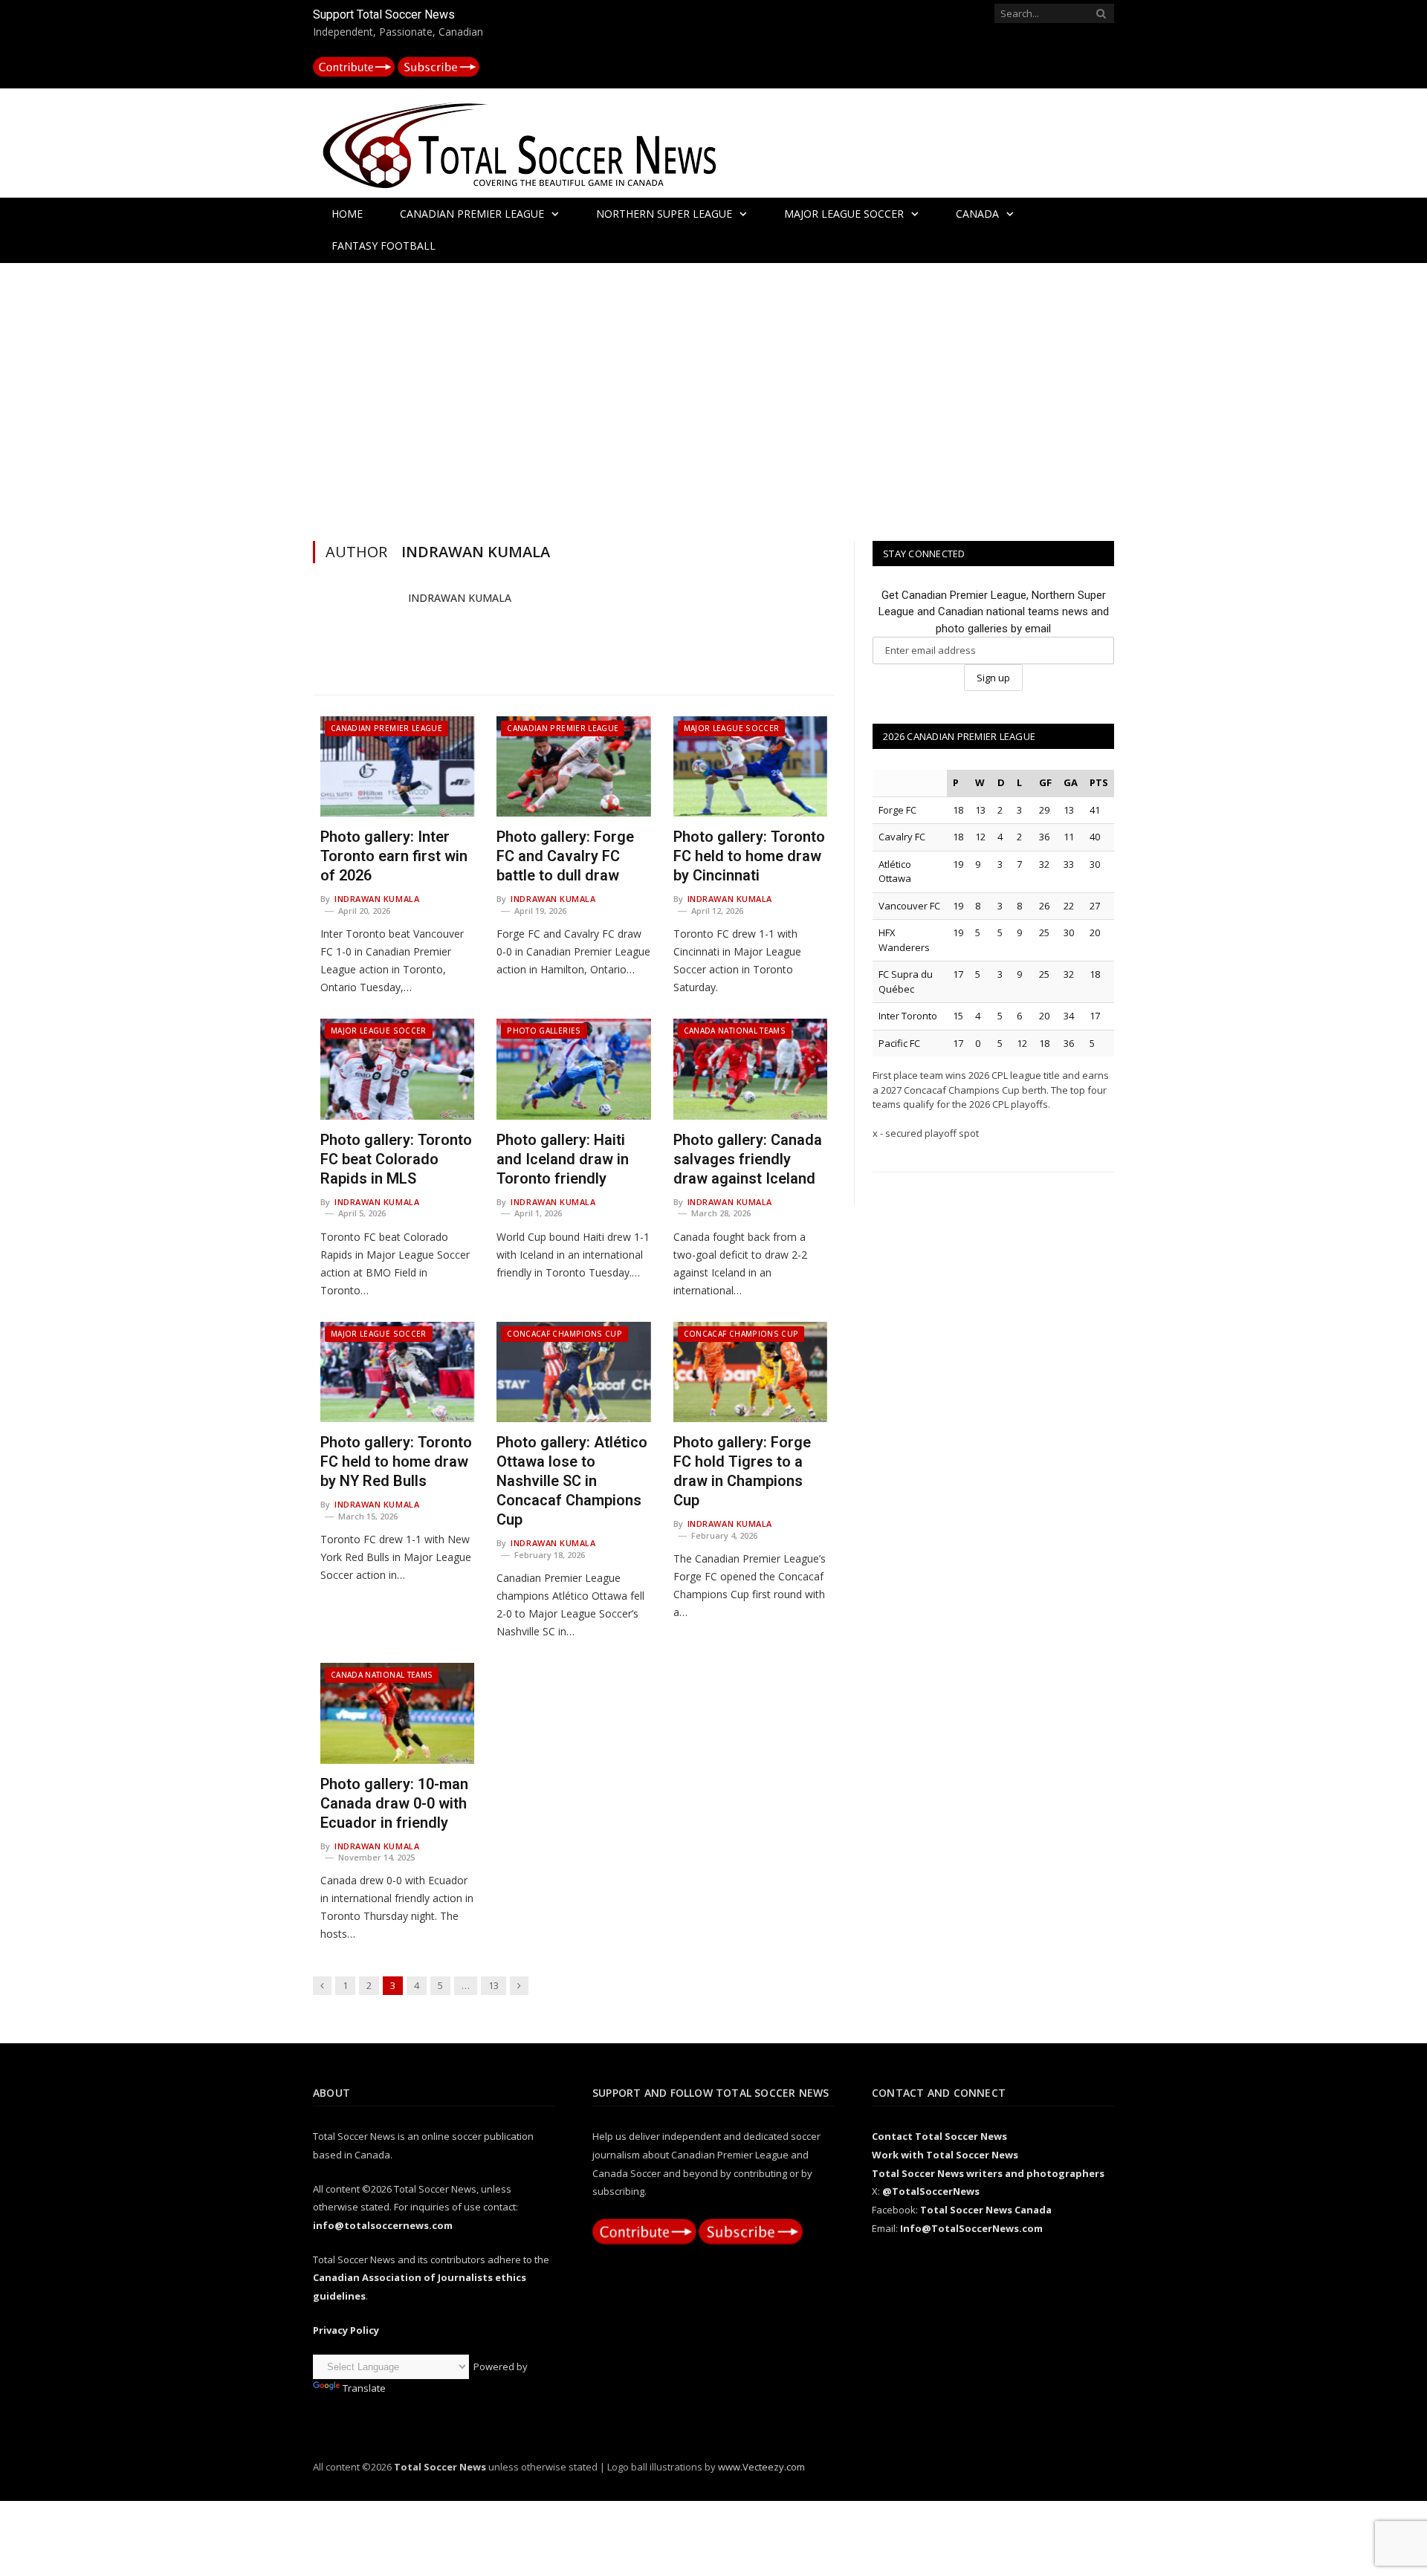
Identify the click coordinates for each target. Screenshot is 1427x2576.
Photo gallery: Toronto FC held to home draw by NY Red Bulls (396, 1461)
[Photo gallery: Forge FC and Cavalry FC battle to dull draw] (573, 767)
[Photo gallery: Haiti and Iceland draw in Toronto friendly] (573, 1069)
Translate (364, 2388)
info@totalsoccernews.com (383, 2225)
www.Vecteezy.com (761, 2467)
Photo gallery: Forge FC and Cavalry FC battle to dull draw (565, 856)
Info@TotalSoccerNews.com (971, 2228)
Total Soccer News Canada (986, 2210)
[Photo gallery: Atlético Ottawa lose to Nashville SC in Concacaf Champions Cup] (573, 1372)
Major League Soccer (844, 214)
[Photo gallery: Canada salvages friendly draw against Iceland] (750, 1069)
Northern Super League (664, 214)
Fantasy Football (384, 246)
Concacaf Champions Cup (564, 1334)
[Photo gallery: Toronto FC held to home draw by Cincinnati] (750, 767)
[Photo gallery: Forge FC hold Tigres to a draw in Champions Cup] (750, 1372)
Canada (977, 214)
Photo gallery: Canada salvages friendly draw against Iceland (748, 1159)
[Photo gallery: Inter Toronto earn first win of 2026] (397, 767)
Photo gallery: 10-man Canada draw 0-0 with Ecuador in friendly (394, 1803)
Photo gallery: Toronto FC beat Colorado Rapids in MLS (396, 1159)
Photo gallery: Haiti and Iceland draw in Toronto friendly (563, 1159)
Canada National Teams (735, 1031)
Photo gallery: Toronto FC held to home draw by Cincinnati (749, 856)
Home (347, 214)
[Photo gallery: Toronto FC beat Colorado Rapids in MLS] (397, 1069)
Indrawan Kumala (460, 598)
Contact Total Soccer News (939, 2136)
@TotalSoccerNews (931, 2191)
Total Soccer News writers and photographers (988, 2173)
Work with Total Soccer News (945, 2155)
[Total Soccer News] (536, 142)
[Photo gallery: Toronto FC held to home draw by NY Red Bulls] (397, 1372)
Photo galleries (544, 1031)
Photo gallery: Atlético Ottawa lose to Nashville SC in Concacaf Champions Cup (572, 1481)
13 (494, 1985)
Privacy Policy (346, 2330)
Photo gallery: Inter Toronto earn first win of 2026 (394, 856)
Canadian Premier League (472, 214)
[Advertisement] (713, 398)
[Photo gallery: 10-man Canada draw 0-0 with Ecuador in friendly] (397, 1713)
